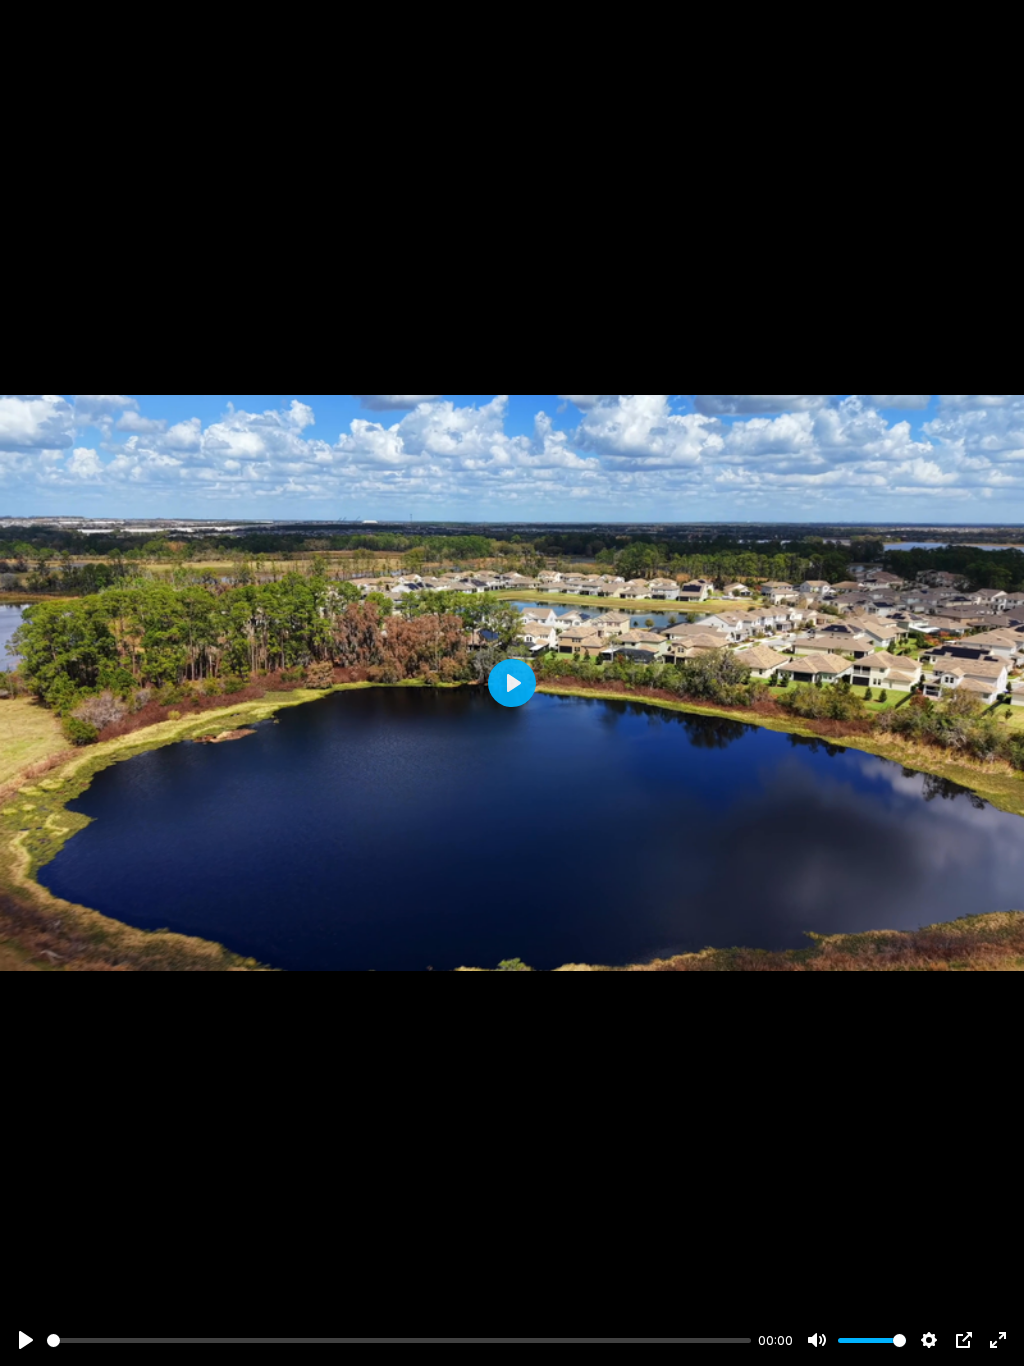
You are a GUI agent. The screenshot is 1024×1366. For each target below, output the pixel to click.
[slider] (399, 1340)
